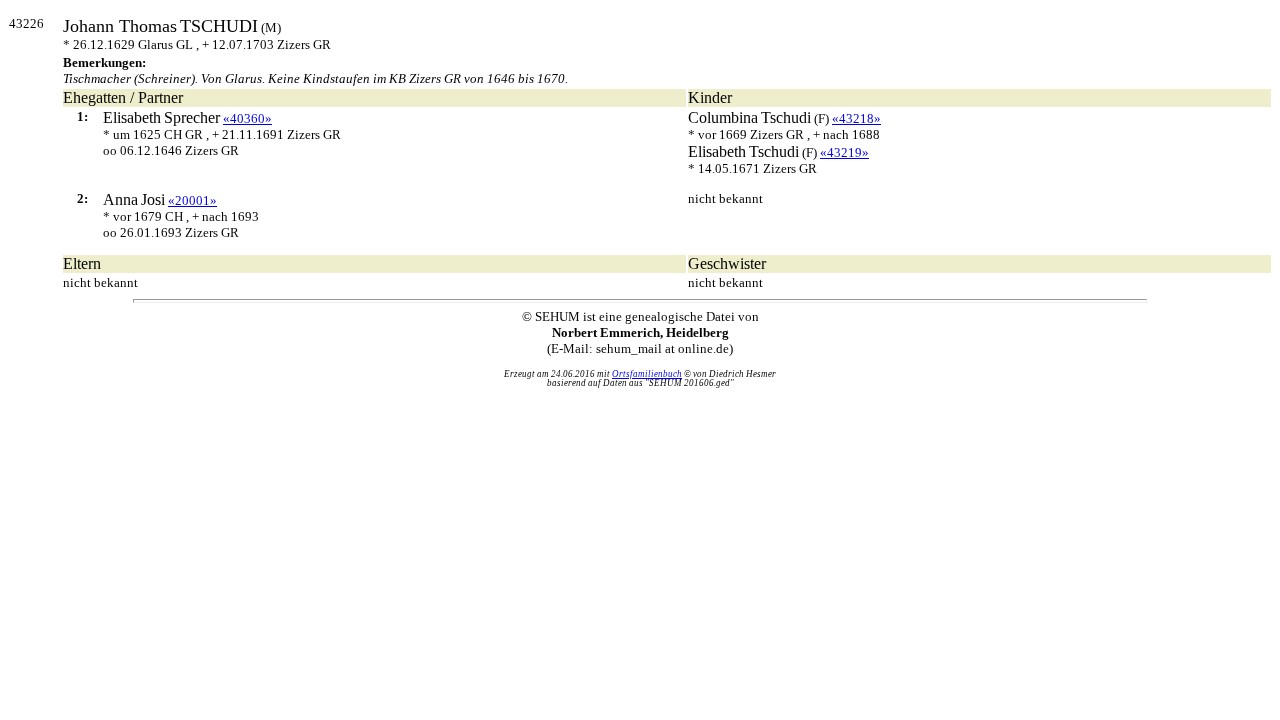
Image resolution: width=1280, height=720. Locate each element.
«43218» (856, 118)
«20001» (192, 200)
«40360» (247, 118)
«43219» (844, 152)
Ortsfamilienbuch (647, 374)
